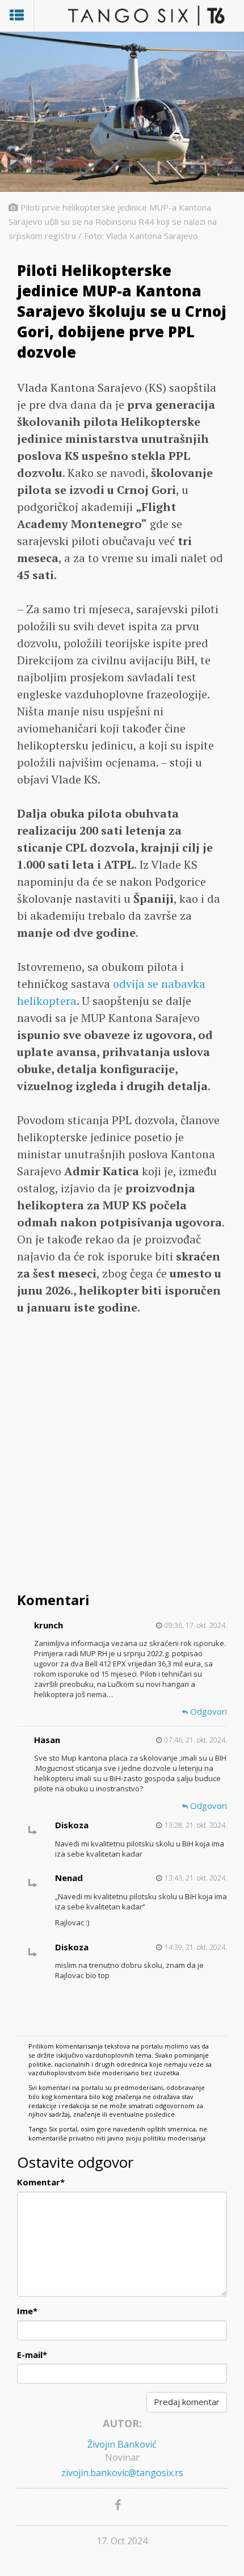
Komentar (41, 2182)
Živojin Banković (122, 2444)
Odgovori (207, 1711)
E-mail (32, 2355)
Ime (27, 2311)
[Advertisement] (122, 1455)
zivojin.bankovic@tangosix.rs (122, 2473)
